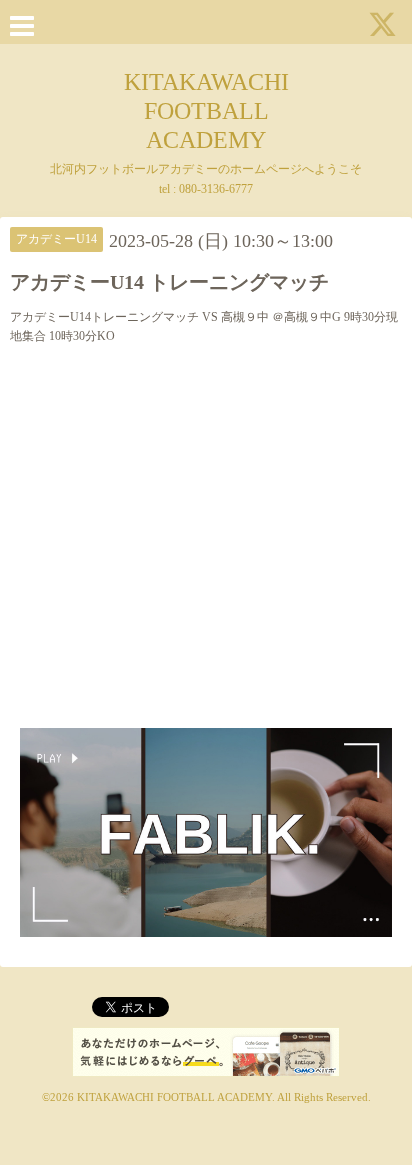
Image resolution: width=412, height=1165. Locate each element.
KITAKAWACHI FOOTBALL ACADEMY (206, 111)
